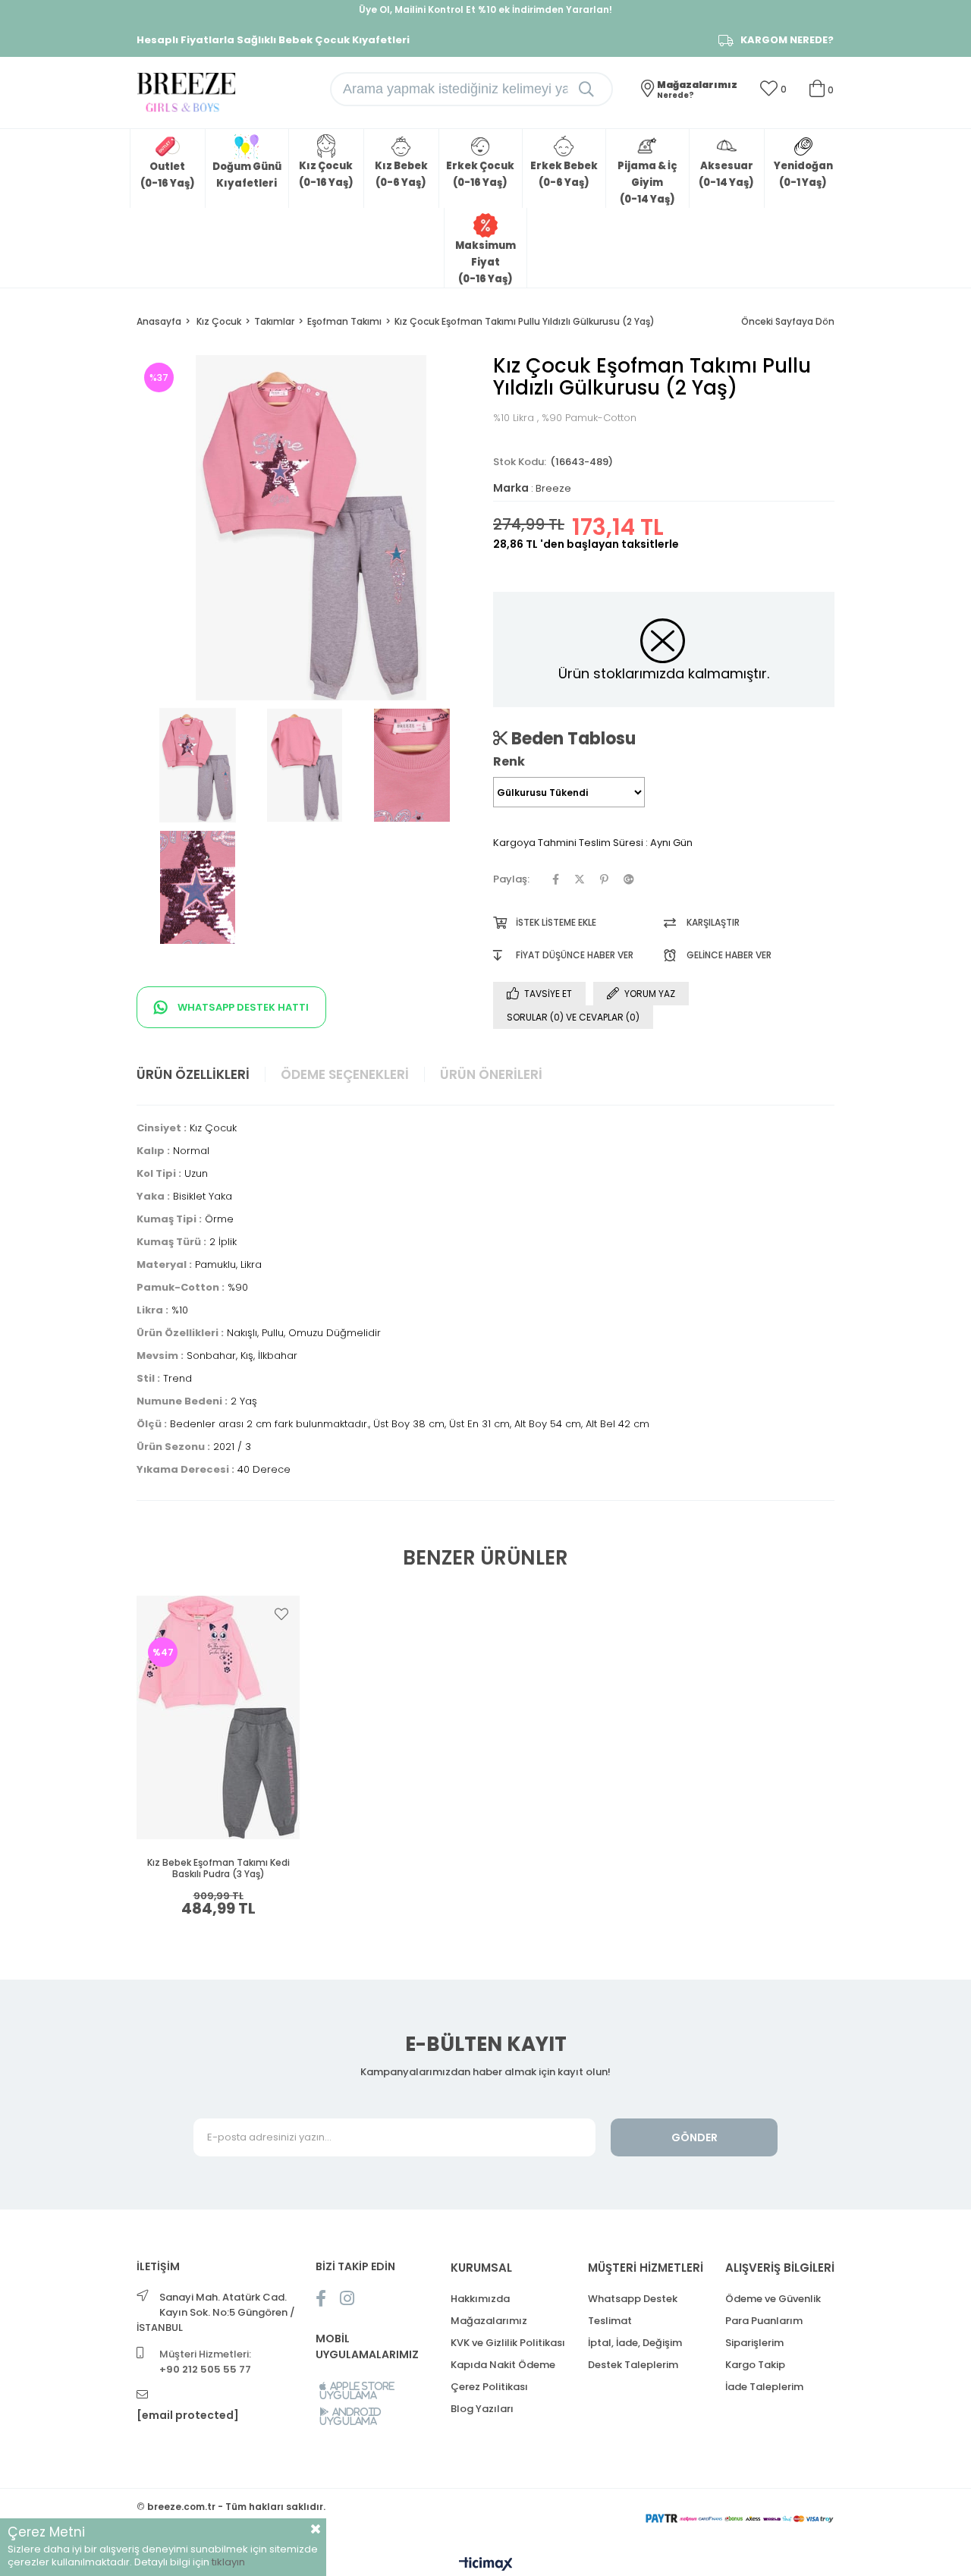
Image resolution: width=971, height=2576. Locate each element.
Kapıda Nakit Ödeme (503, 2365)
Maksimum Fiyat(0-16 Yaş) (485, 262)
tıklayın (228, 2562)
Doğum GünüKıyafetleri (247, 175)
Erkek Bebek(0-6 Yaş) (564, 174)
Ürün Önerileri (491, 1074)
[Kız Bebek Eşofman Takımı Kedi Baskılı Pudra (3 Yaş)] (218, 1717)
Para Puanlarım (764, 2321)
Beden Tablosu (572, 738)
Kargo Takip (755, 2365)
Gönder (694, 2137)
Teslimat (610, 2321)
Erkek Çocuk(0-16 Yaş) (480, 174)
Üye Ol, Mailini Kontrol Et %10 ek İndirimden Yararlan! (485, 9)
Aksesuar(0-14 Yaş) (726, 174)
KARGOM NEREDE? (787, 40)
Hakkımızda (480, 2299)
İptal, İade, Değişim (635, 2343)
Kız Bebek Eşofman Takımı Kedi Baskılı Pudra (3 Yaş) (218, 1868)
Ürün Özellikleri (193, 1074)
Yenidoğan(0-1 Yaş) (803, 174)
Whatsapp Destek (633, 2299)
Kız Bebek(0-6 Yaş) (401, 174)
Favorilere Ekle (281, 1614)
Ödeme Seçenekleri (345, 1074)
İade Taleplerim (764, 2387)
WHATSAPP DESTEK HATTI (242, 1007)
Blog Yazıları (482, 2409)
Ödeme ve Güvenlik (773, 2299)
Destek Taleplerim (633, 2365)
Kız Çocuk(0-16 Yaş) (326, 174)
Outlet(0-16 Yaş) (168, 175)
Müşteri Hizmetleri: (205, 2362)
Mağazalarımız (489, 2321)
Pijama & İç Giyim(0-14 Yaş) (647, 182)
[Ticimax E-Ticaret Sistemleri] (486, 2565)
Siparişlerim (754, 2343)
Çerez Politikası (489, 2387)
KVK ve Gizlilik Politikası (508, 2343)
